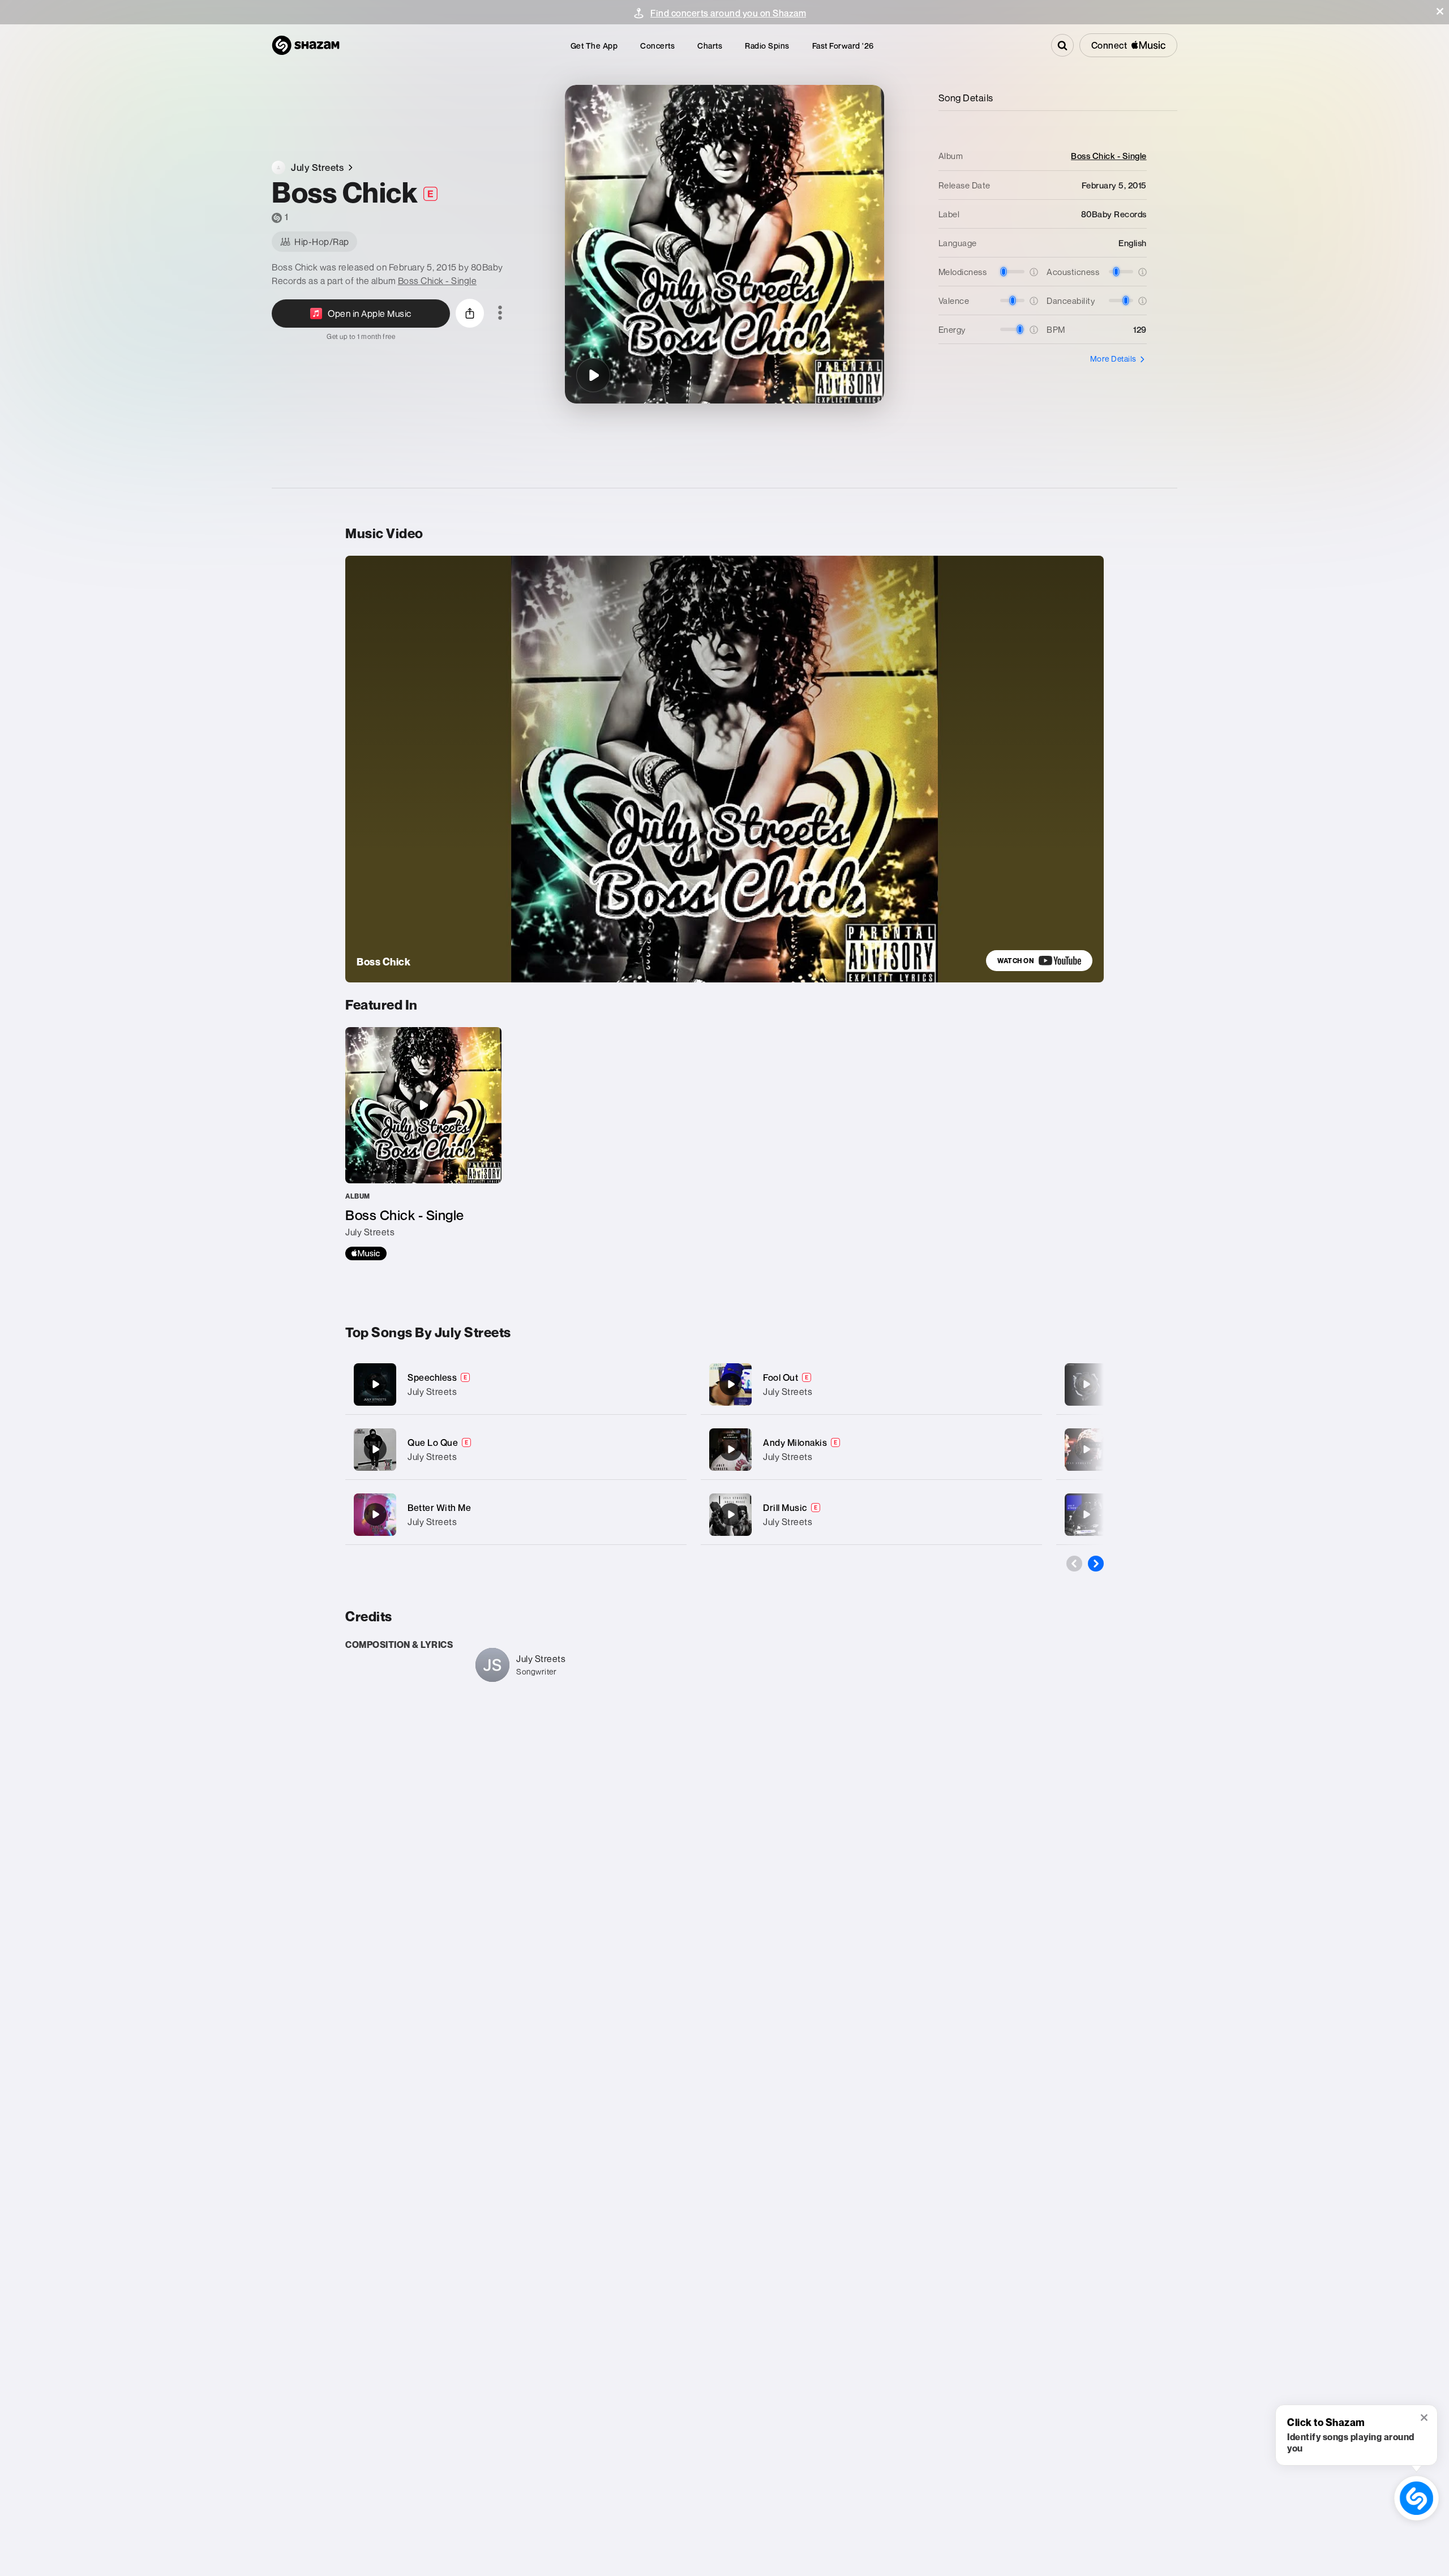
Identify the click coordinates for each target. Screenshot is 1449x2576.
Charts (710, 46)
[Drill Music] (871, 1515)
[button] (1440, 11)
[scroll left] (1074, 1564)
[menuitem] (594, 46)
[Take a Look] (1086, 1514)
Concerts (657, 46)
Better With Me (439, 1508)
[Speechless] (516, 1384)
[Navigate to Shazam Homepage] (306, 45)
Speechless (432, 1377)
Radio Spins (767, 46)
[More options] (500, 314)
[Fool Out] (871, 1384)
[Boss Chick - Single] (423, 1144)
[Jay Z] (1086, 1384)
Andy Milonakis (795, 1442)
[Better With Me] (516, 1515)
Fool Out (781, 1377)
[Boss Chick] (593, 375)
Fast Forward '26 (843, 46)
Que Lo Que (433, 1442)
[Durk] (1086, 1449)
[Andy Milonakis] (871, 1450)
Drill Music (785, 1508)
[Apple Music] (366, 1253)
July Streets (432, 1392)
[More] (666, 1384)
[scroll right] (1096, 1564)
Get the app (594, 46)
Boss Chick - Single (438, 281)
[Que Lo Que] (516, 1450)
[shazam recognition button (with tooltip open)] (1416, 2498)
